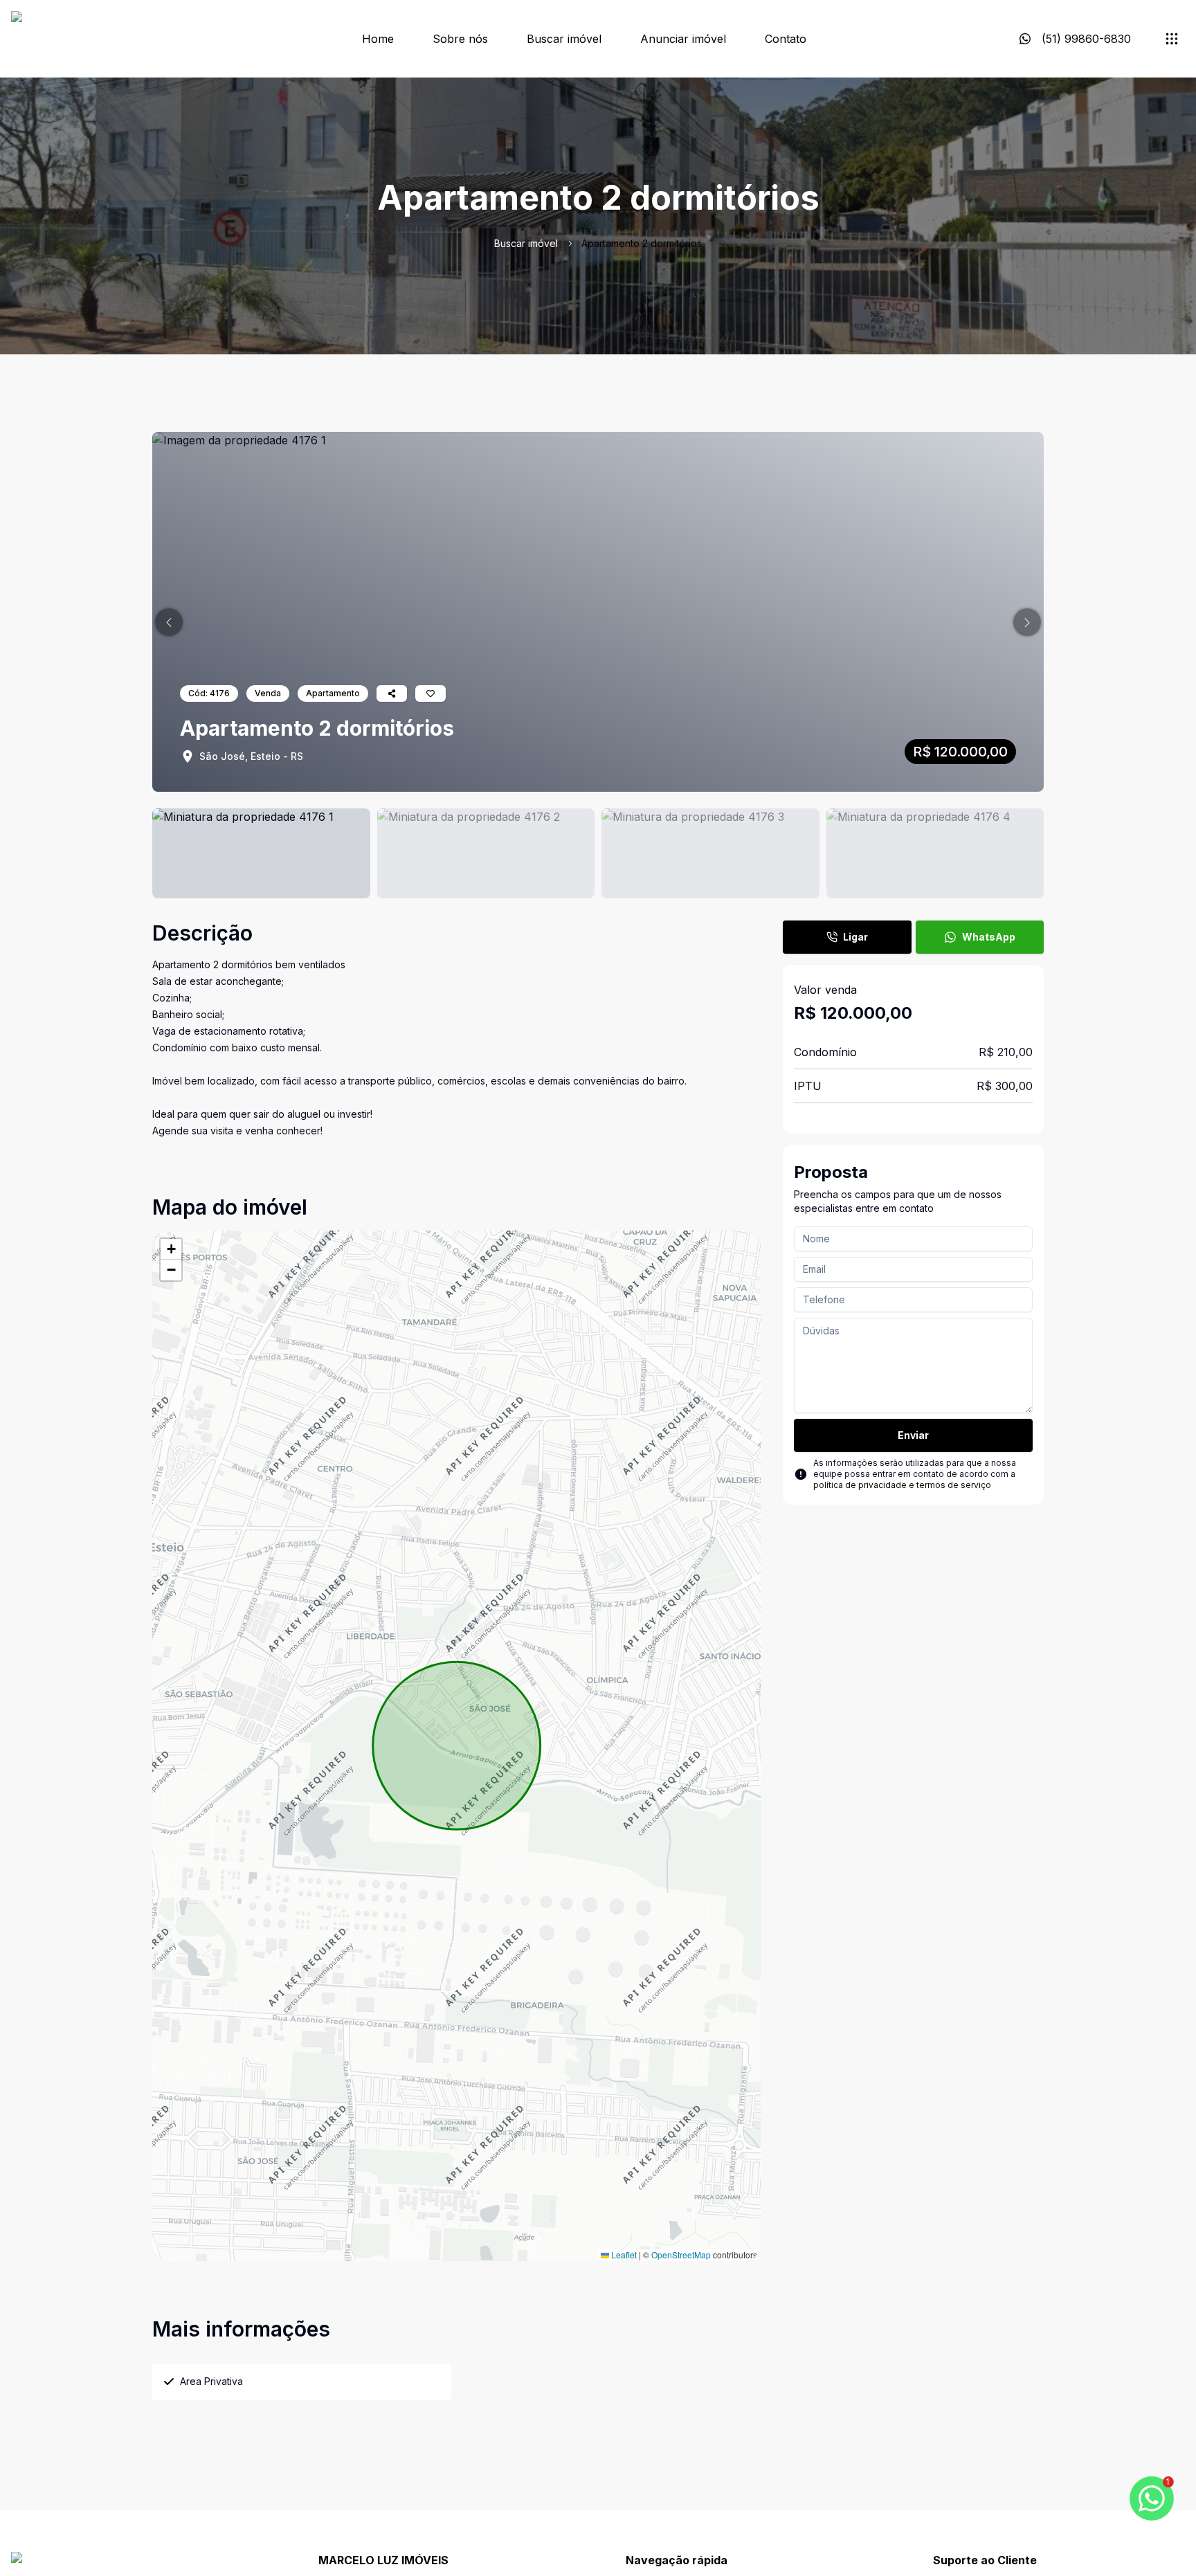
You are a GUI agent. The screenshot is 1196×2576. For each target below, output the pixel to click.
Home (378, 39)
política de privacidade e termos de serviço (902, 1485)
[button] (169, 622)
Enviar (913, 1435)
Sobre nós (460, 39)
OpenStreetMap (681, 2255)
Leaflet (623, 2255)
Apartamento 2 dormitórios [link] (642, 243)
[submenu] (1172, 39)
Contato (786, 39)
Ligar (855, 937)
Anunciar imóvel (683, 39)
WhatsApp (989, 937)
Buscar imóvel (564, 39)
